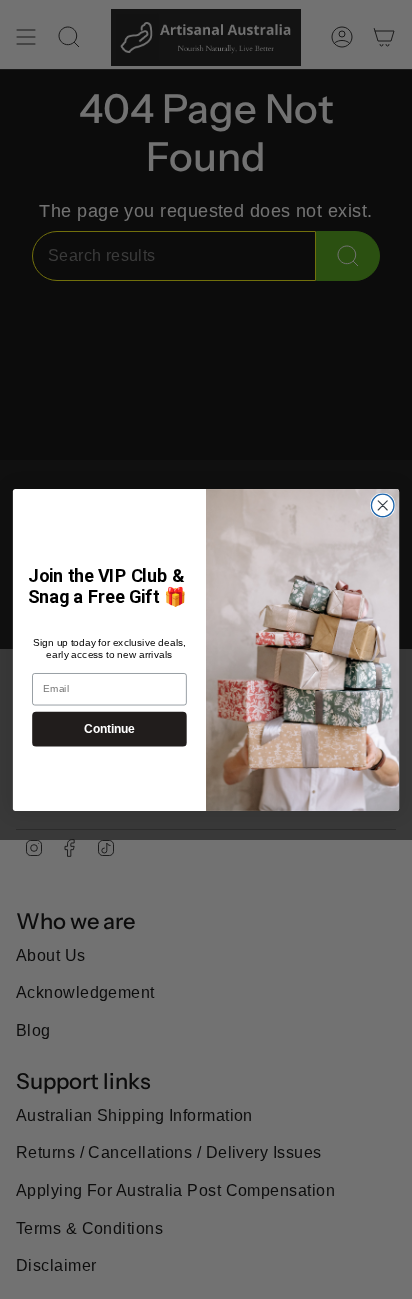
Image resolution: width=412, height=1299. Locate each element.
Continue (109, 728)
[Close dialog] (382, 505)
